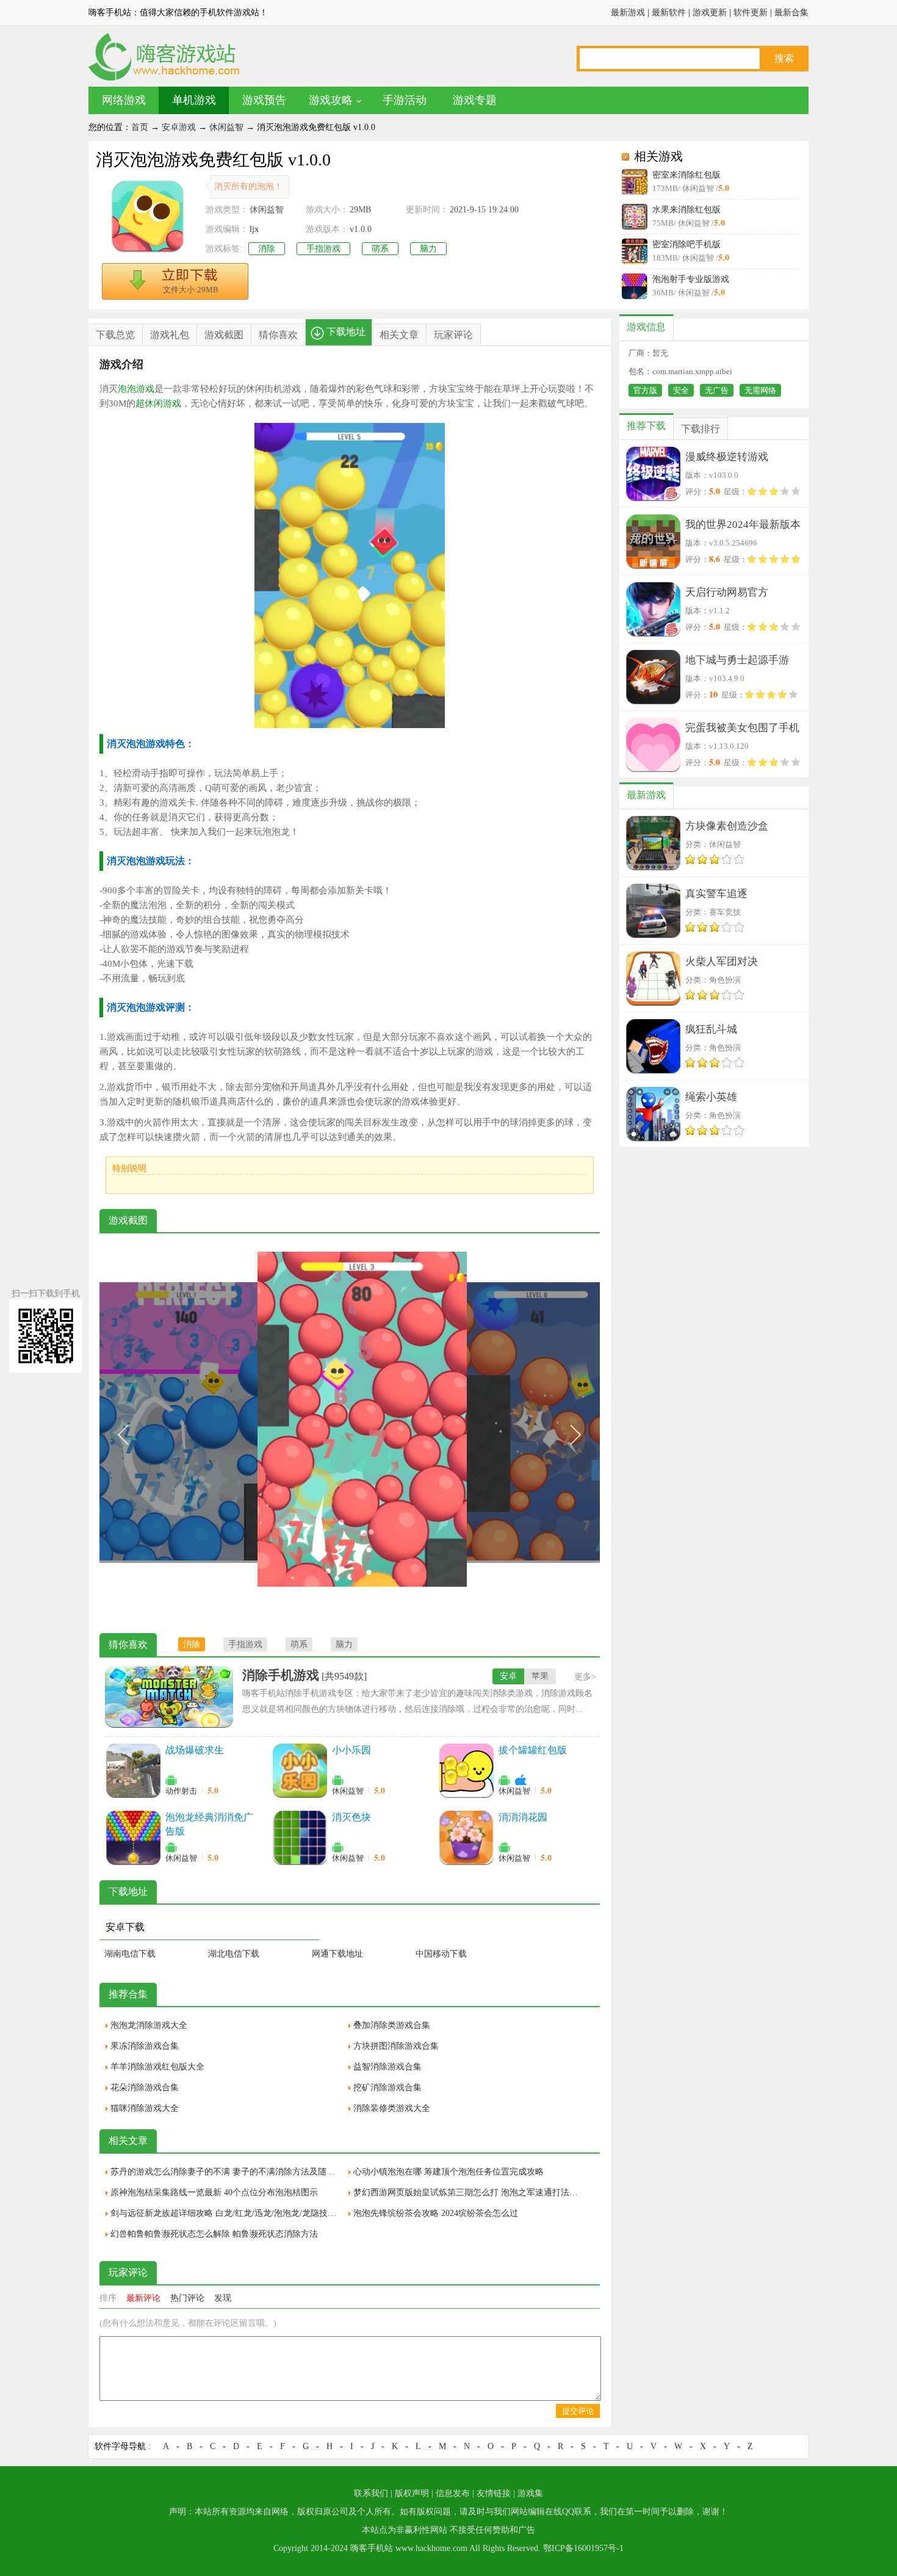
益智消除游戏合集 (387, 2067)
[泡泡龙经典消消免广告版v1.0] (133, 1838)
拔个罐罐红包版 (533, 1750)
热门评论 (187, 2298)
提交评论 (578, 2411)
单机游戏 (194, 100)
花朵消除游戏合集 (145, 2087)
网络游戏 (124, 100)
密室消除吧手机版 (686, 244)
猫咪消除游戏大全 (145, 2108)
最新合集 (791, 13)
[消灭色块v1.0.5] (300, 1838)
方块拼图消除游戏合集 (396, 2046)
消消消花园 (523, 1817)
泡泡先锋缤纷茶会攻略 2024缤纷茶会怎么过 (436, 2213)
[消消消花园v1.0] (466, 1838)
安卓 (508, 1676)
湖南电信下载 (130, 1954)
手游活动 (405, 100)
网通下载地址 (337, 1954)
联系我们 (371, 2493)
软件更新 (751, 13)
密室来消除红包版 (686, 175)
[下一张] (475, 1435)
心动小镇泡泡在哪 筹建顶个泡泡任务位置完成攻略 (448, 2172)
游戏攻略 (331, 100)
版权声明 (412, 2493)
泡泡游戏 (136, 389)
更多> (585, 1677)
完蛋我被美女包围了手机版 (742, 730)
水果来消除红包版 (686, 210)
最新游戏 (628, 13)
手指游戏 (323, 249)
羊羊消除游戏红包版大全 (157, 2067)
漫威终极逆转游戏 (727, 457)
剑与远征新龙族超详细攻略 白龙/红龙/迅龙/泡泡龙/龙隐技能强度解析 (226, 2213)
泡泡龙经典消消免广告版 (209, 1824)
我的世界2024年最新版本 (743, 525)
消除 (267, 249)
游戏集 (530, 2493)
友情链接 (494, 2493)
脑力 (428, 249)
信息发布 (453, 2493)
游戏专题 (475, 100)
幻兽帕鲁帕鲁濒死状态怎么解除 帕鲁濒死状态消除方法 (214, 2234)
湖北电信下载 (234, 1954)
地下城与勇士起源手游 (737, 660)
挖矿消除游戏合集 (387, 2087)
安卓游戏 (179, 127)
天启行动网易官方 (727, 592)
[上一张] (225, 1435)
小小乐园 (351, 1750)
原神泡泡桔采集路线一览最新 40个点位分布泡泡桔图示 (214, 2192)
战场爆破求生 (195, 1750)
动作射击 (181, 1791)
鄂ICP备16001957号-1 (583, 2548)
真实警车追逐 (716, 894)
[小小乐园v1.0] (300, 1770)
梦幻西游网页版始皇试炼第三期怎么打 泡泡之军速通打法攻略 (469, 2192)
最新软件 (669, 13)
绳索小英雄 (711, 1097)
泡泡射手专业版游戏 (691, 279)
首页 (140, 127)
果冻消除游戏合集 (145, 2046)
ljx (254, 229)
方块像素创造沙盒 (727, 826)
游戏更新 (710, 13)
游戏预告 (264, 100)
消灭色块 (351, 1817)
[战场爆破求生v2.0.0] (133, 1770)
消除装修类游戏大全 (392, 2108)
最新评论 (143, 2298)
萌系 (380, 249)
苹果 (540, 1676)
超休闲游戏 (158, 403)
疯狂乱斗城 (711, 1029)
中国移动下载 (441, 1954)
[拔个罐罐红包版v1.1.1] (466, 1770)
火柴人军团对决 (722, 961)
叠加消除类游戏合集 (392, 2025)
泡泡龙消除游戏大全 (149, 2025)
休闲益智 (226, 127)
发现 (223, 2298)
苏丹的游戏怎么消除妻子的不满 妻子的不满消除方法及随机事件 (226, 2172)
